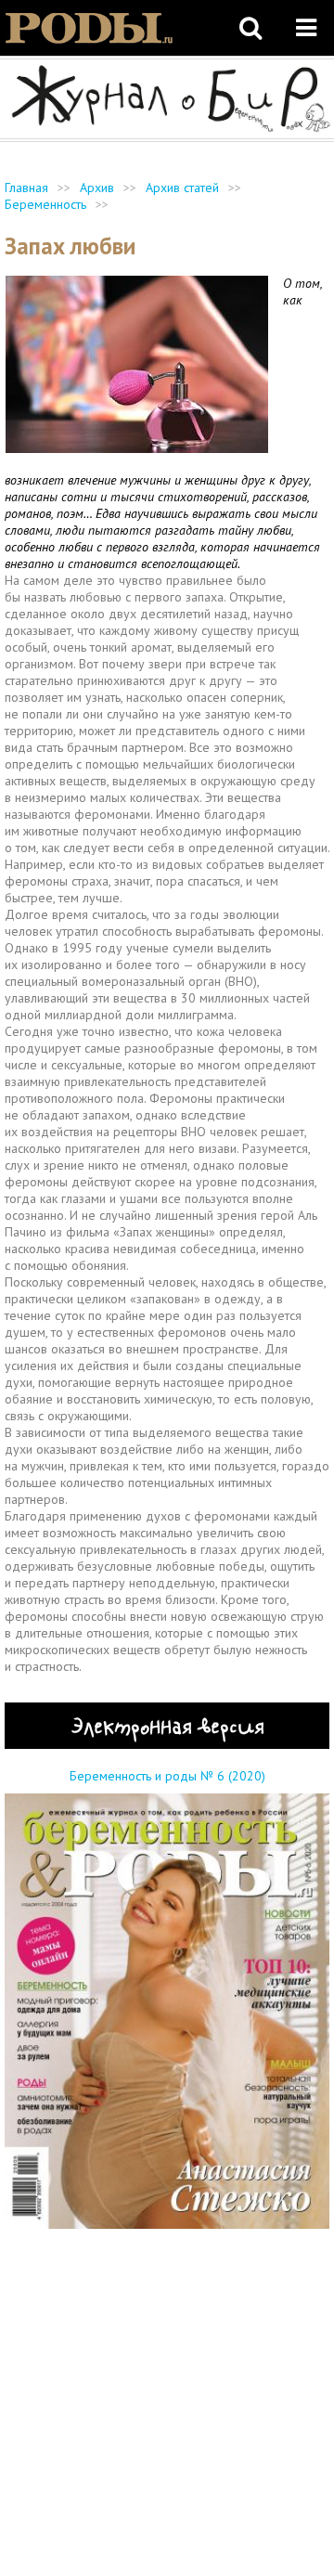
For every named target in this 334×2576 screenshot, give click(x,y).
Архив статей (182, 188)
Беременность (45, 204)
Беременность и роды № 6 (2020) (167, 1776)
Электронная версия (167, 1726)
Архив (97, 188)
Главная (26, 188)
